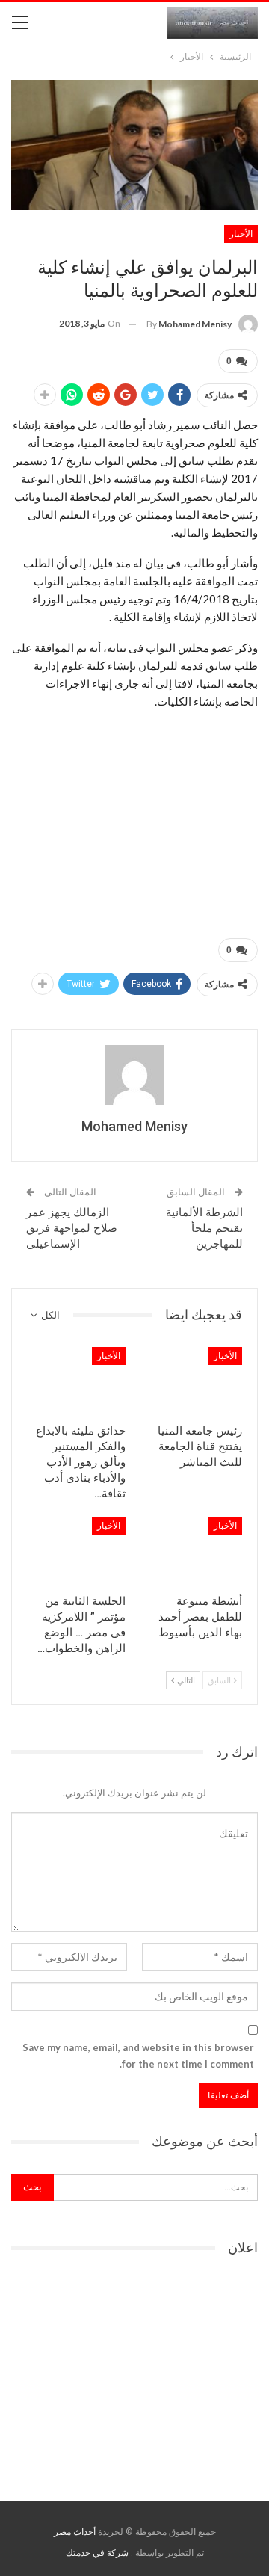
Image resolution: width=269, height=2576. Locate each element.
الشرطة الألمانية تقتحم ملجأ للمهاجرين (204, 1228)
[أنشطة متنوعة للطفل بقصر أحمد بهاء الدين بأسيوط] (193, 1551)
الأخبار (241, 234)
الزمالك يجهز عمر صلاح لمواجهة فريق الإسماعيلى (72, 1228)
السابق (220, 1680)
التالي (185, 1680)
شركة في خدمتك (97, 2553)
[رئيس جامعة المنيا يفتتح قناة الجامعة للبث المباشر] (193, 1381)
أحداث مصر (75, 2532)
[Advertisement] (134, 816)
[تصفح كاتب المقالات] (134, 1075)
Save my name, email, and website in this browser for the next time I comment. (138, 2056)
